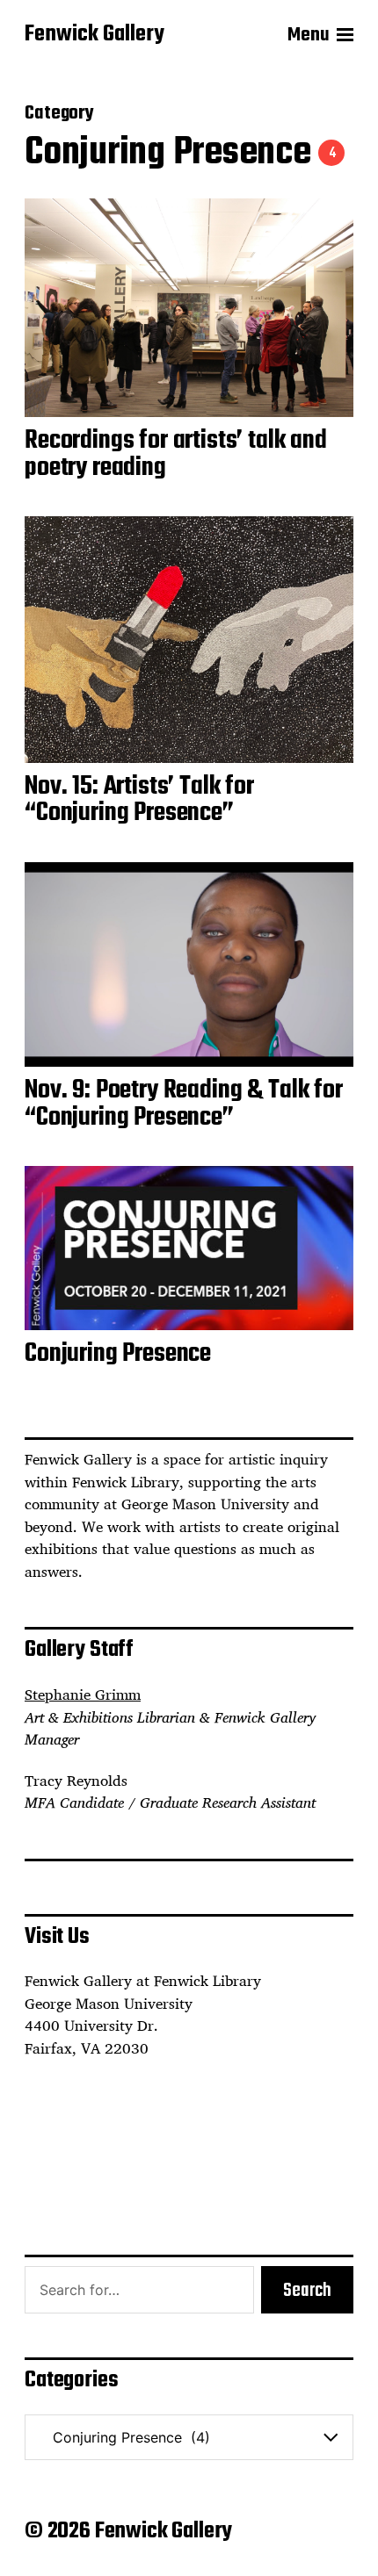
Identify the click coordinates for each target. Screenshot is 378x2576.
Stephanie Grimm (83, 1695)
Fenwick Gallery (94, 35)
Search (307, 2291)
